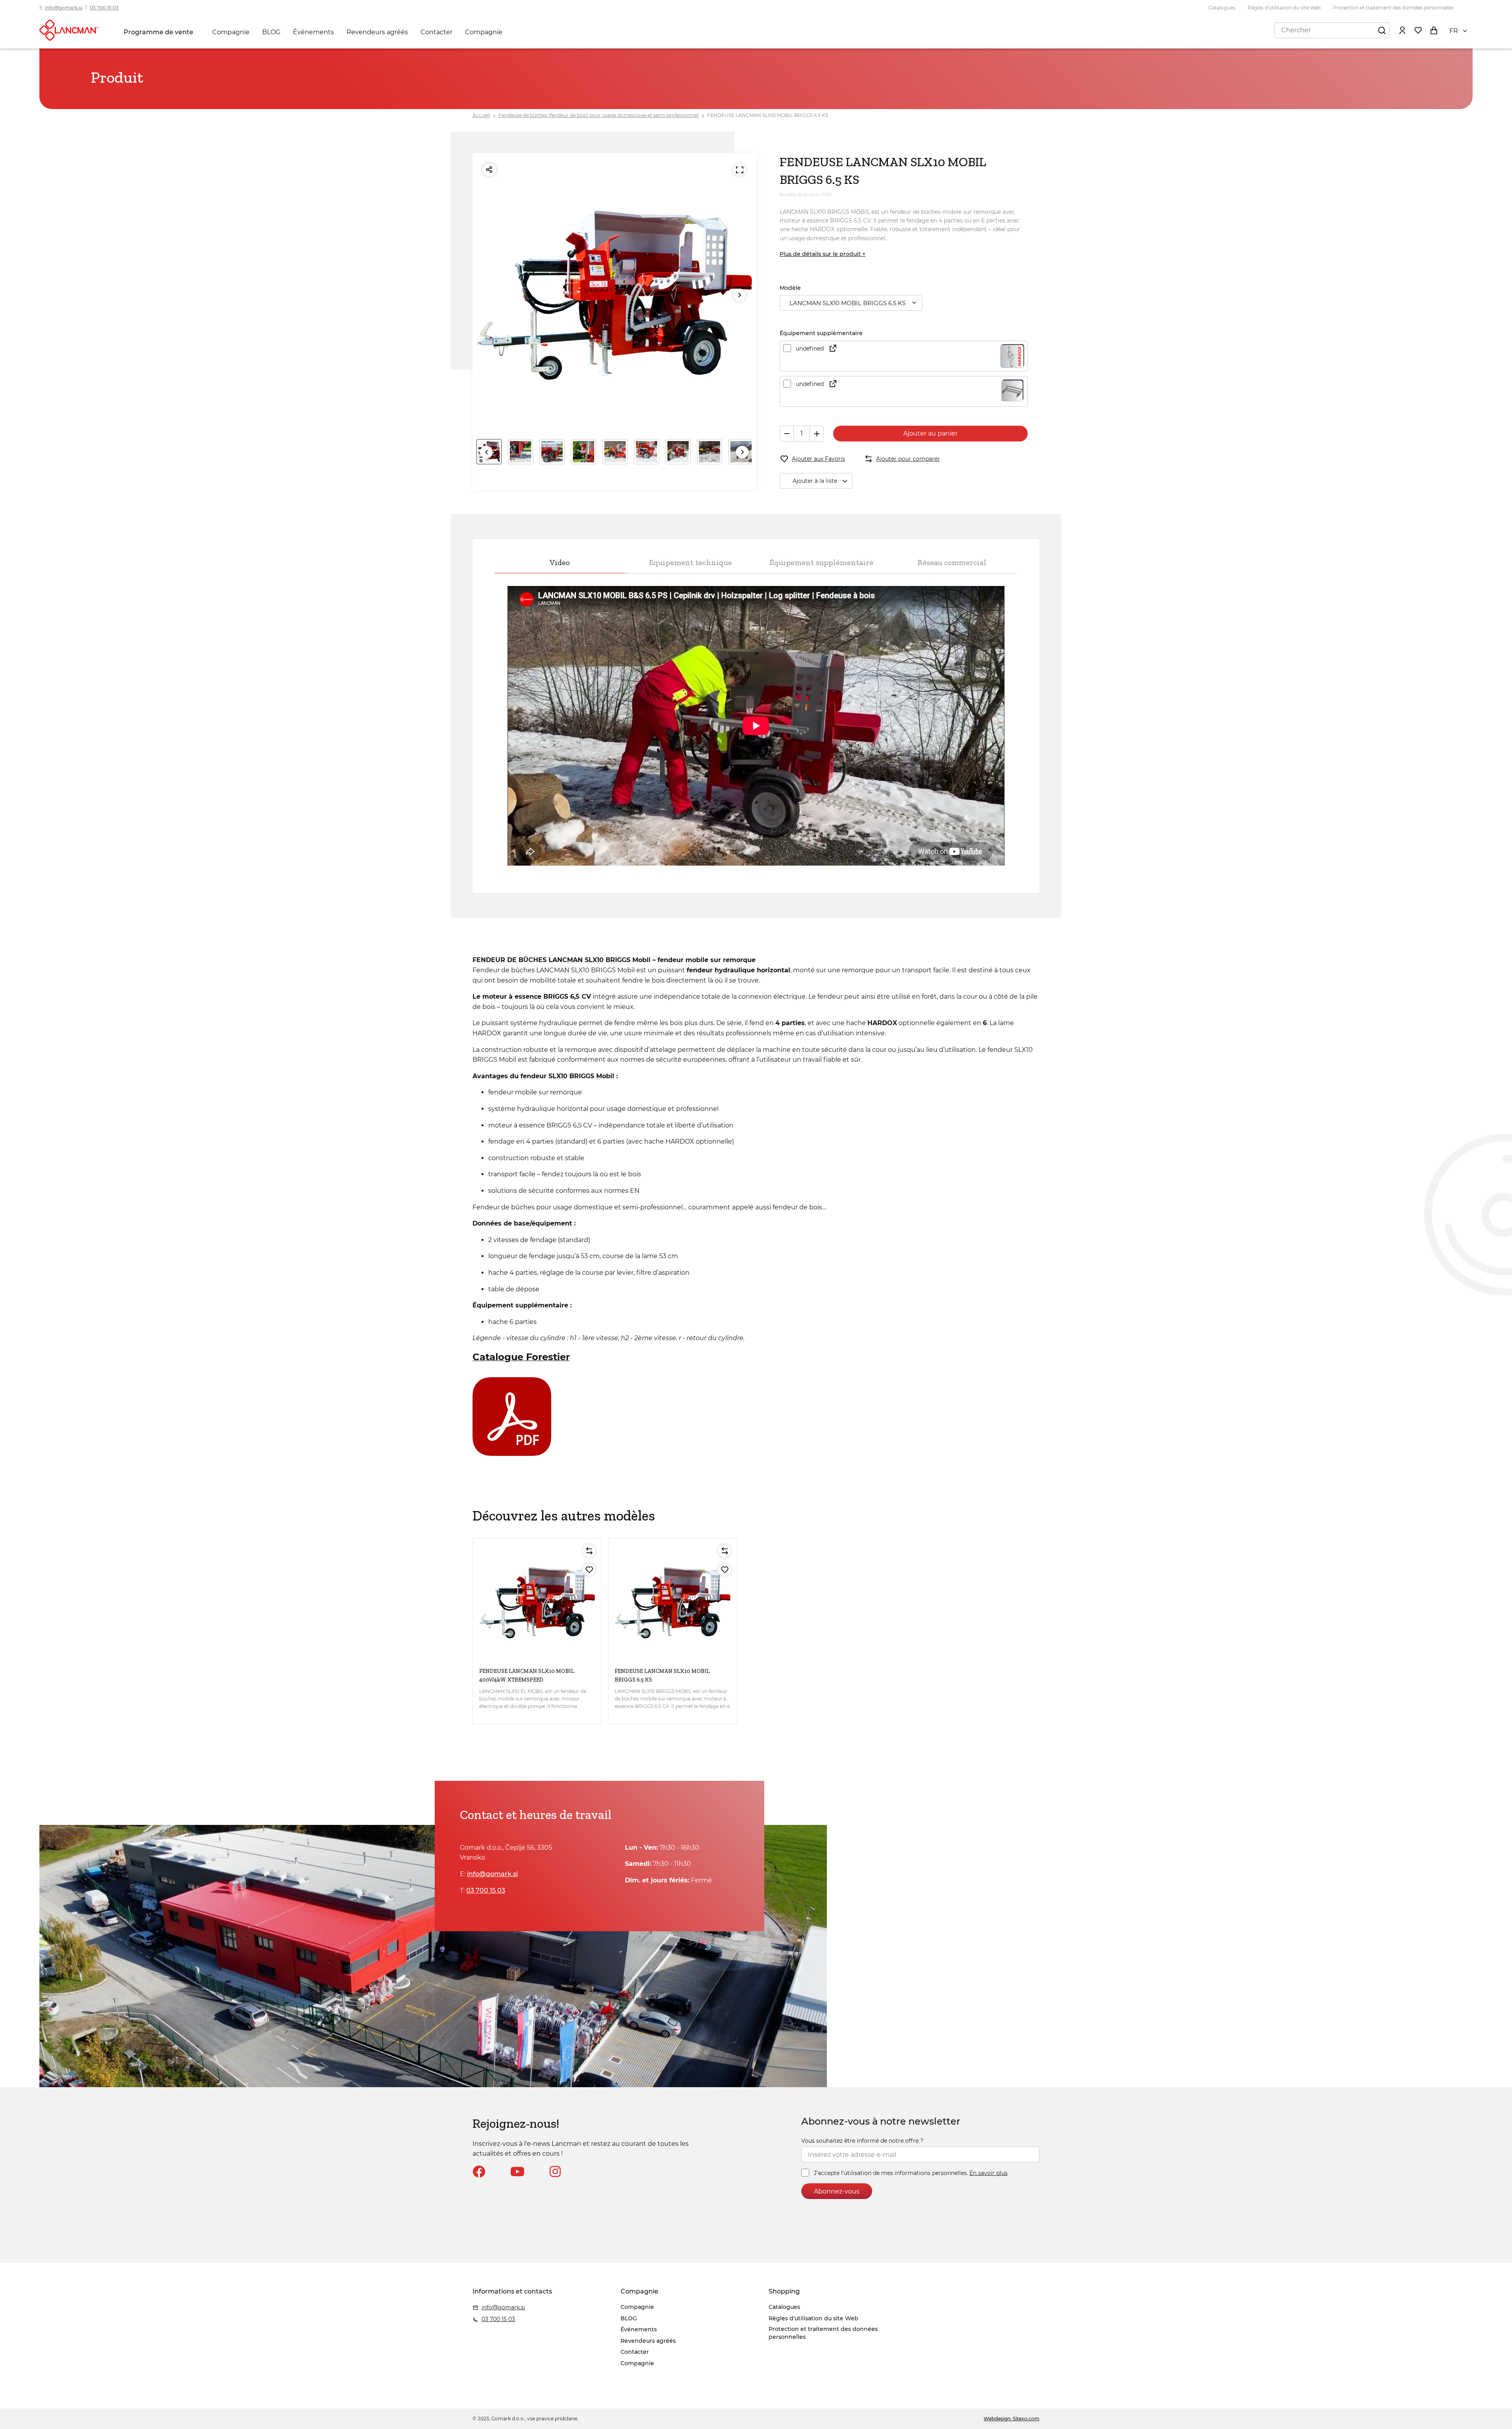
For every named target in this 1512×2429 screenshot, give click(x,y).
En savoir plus (989, 2173)
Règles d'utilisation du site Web (1284, 8)
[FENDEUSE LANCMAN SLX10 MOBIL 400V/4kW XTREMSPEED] (537, 1603)
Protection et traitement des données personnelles (1393, 8)
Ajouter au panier (930, 433)
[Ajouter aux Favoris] (589, 1570)
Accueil (481, 115)
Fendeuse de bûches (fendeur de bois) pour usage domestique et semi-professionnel (598, 115)
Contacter (436, 32)
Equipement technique (690, 562)
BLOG (271, 32)
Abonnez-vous (837, 2191)
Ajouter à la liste (815, 481)
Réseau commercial (952, 562)
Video (560, 562)
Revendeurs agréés (377, 32)
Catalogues (1222, 8)
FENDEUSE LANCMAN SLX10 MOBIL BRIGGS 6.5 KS (768, 115)
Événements (313, 32)
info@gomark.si (64, 8)
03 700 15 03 (104, 8)
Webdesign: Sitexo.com (1012, 2419)
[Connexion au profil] (1402, 30)
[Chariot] (1434, 30)
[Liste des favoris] (1418, 30)
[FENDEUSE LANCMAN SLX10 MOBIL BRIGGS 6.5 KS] (673, 1603)
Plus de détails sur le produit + (823, 254)
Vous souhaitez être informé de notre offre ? (862, 2141)
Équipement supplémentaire (821, 562)
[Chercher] (1382, 30)
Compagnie (231, 32)
